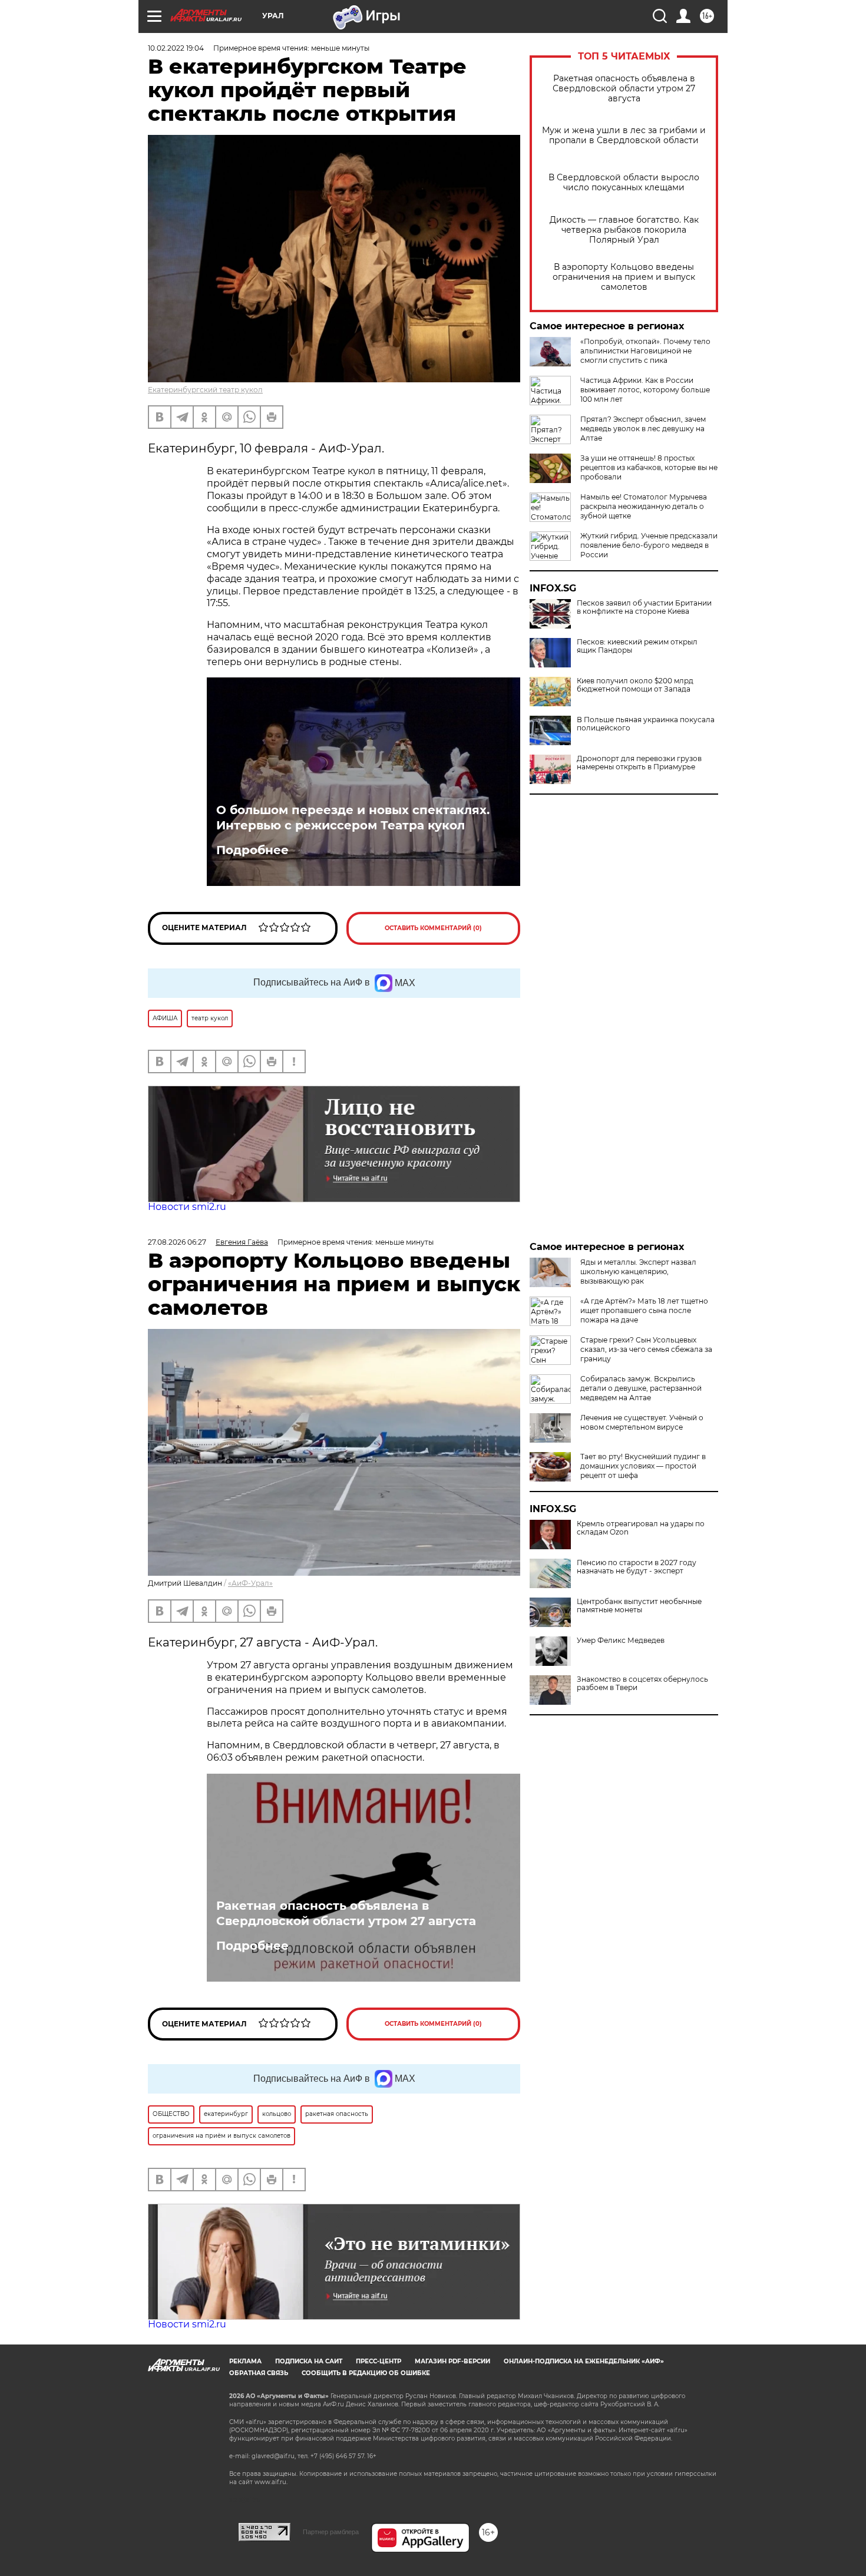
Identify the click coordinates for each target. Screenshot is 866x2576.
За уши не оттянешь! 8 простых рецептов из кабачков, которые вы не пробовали (649, 467)
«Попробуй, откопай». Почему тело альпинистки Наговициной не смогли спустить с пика (645, 351)
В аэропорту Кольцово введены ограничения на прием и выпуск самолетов (624, 277)
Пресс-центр (379, 2361)
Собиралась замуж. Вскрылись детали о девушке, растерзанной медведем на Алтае (641, 1388)
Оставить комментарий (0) (433, 928)
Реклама (245, 2361)
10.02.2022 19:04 (176, 48)
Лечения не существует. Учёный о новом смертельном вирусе (642, 1422)
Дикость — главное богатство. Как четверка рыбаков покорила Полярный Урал (624, 230)
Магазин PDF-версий (452, 2361)
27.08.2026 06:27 (177, 1242)
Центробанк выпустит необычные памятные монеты (639, 1606)
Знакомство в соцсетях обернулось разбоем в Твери (642, 1684)
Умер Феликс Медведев (621, 1641)
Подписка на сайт (309, 2361)
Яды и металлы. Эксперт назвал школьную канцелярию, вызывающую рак (638, 1272)
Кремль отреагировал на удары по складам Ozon (641, 1528)
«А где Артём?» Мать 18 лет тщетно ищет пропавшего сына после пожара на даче (644, 1310)
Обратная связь (259, 2373)
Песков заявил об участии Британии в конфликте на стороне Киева (644, 607)
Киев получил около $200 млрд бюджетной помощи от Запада (635, 685)
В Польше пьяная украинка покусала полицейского (646, 724)
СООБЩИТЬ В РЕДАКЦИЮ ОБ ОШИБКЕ (366, 2373)
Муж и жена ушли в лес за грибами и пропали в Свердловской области (624, 135)
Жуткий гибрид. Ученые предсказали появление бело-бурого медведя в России (649, 545)
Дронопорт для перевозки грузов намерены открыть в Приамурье (639, 763)
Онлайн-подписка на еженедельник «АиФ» (584, 2361)
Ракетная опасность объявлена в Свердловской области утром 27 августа (624, 89)
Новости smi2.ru (187, 1207)
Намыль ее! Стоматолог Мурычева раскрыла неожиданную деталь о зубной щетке (644, 506)
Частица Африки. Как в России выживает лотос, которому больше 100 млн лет (645, 390)
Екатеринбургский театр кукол (205, 390)
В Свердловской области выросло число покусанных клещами (624, 183)
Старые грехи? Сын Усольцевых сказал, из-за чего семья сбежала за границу (646, 1349)
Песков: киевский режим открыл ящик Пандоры (637, 646)
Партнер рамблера (331, 2532)
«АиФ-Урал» (250, 1583)
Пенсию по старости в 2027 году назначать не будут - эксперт (637, 1567)
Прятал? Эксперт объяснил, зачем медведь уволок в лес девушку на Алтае (643, 429)
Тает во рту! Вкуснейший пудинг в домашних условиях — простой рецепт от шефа (643, 1466)
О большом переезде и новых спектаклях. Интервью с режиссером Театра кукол (353, 818)
